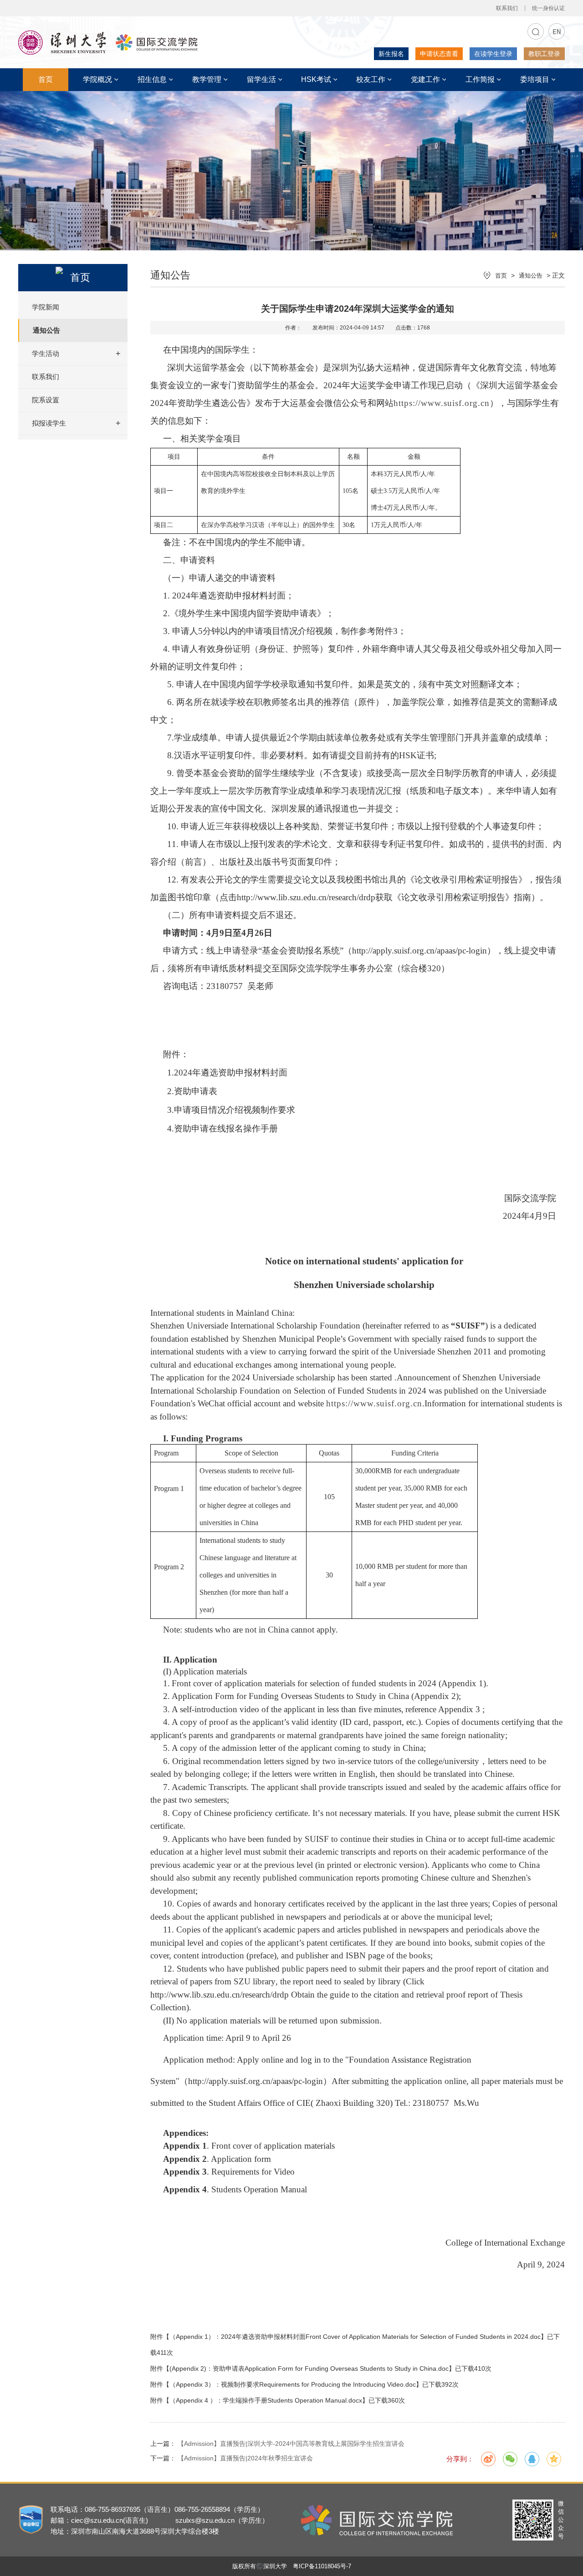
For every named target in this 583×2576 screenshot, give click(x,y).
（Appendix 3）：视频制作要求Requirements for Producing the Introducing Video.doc (293, 2384)
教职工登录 (544, 54)
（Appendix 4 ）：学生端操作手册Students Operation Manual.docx (266, 2400)
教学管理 (207, 79)
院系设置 (46, 400)
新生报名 (391, 54)
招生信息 (152, 79)
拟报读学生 (49, 423)
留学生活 (261, 79)
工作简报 (480, 79)
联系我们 (507, 8)
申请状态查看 (439, 54)
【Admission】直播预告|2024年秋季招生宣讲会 (244, 2458)
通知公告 (46, 330)
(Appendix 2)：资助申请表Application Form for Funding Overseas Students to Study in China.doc (309, 2368)
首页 (46, 79)
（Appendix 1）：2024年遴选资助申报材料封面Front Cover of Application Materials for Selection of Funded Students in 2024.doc (355, 2337)
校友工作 (371, 79)
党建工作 (425, 79)
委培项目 (535, 79)
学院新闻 (46, 307)
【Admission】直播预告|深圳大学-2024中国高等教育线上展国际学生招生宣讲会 (291, 2444)
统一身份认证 (548, 8)
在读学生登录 (493, 54)
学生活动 (46, 353)
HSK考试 (316, 79)
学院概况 (97, 79)
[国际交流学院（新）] (108, 52)
